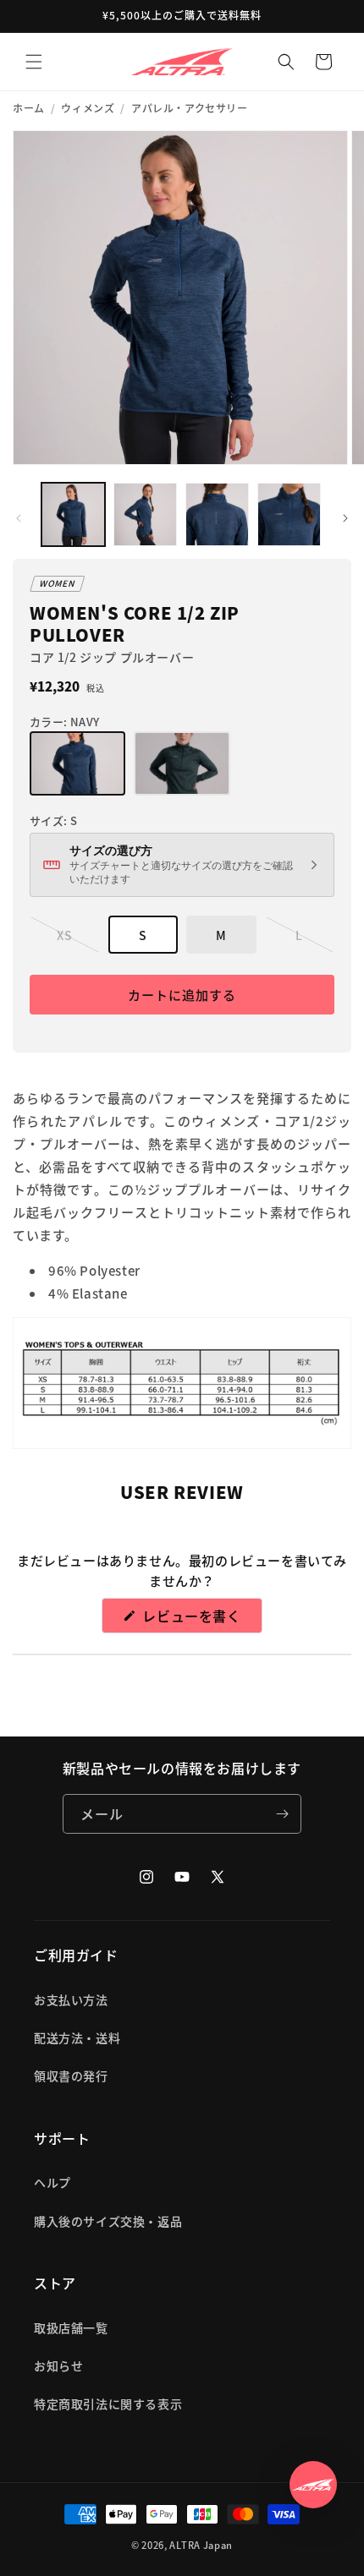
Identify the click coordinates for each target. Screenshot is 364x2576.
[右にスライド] (345, 518)
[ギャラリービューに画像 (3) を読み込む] (217, 514)
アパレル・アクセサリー (190, 108)
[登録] (282, 1814)
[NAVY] (77, 763)
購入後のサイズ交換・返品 (108, 2221)
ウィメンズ (88, 108)
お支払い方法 (71, 1999)
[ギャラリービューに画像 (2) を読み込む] (145, 514)
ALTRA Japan (201, 2545)
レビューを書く (199, 1619)
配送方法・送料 (77, 2037)
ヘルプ (52, 2182)
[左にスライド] (19, 518)
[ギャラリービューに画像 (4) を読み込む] (289, 514)
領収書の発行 (71, 2076)
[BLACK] (182, 763)
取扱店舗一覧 (71, 2327)
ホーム (29, 108)
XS (67, 940)
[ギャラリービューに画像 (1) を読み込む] (73, 514)
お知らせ (58, 2365)
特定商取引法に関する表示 (108, 2404)
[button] (34, 62)
